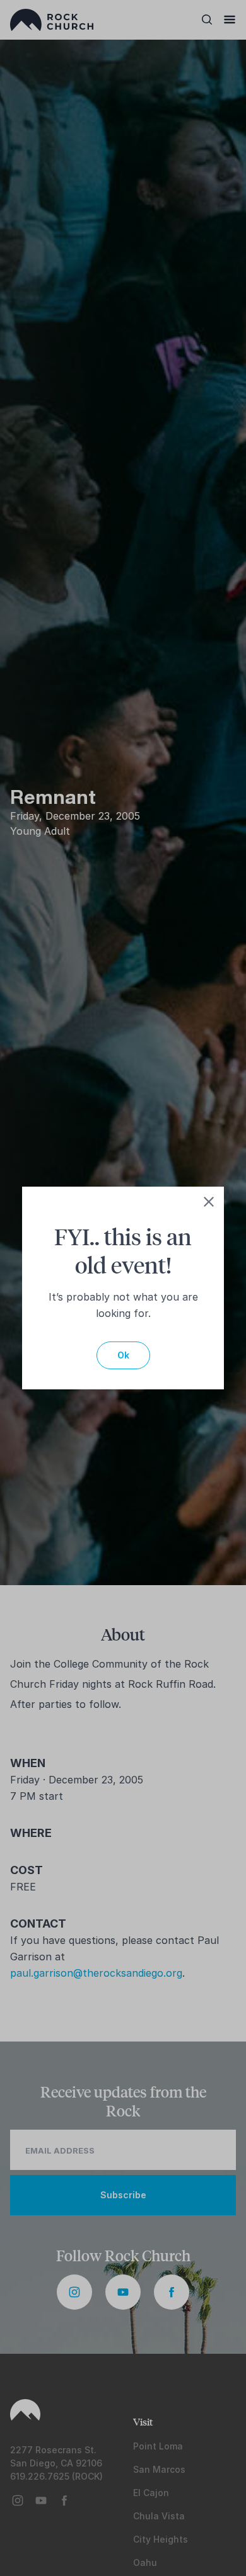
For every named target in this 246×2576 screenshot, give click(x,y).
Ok (123, 1355)
